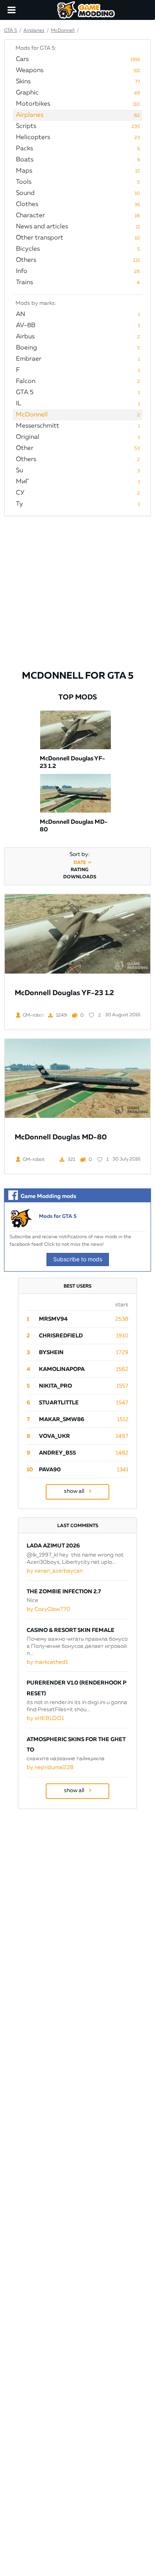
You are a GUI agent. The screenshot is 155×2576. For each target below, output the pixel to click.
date (80, 863)
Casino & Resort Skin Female (71, 1630)
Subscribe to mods (78, 1259)
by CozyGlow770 (48, 1609)
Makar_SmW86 (62, 1420)
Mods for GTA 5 (58, 1216)
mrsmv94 (53, 1319)
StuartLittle (59, 1403)
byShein (51, 1353)
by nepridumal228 (50, 1767)
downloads (80, 877)
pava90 (50, 1470)
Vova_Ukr (54, 1436)
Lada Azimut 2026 (53, 1546)
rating (79, 870)
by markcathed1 (47, 1662)
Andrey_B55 (57, 1453)
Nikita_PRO (55, 1386)
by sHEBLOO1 (45, 1718)
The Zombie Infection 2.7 (64, 1592)
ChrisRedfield (61, 1336)
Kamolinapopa (62, 1369)
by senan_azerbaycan (55, 1571)
